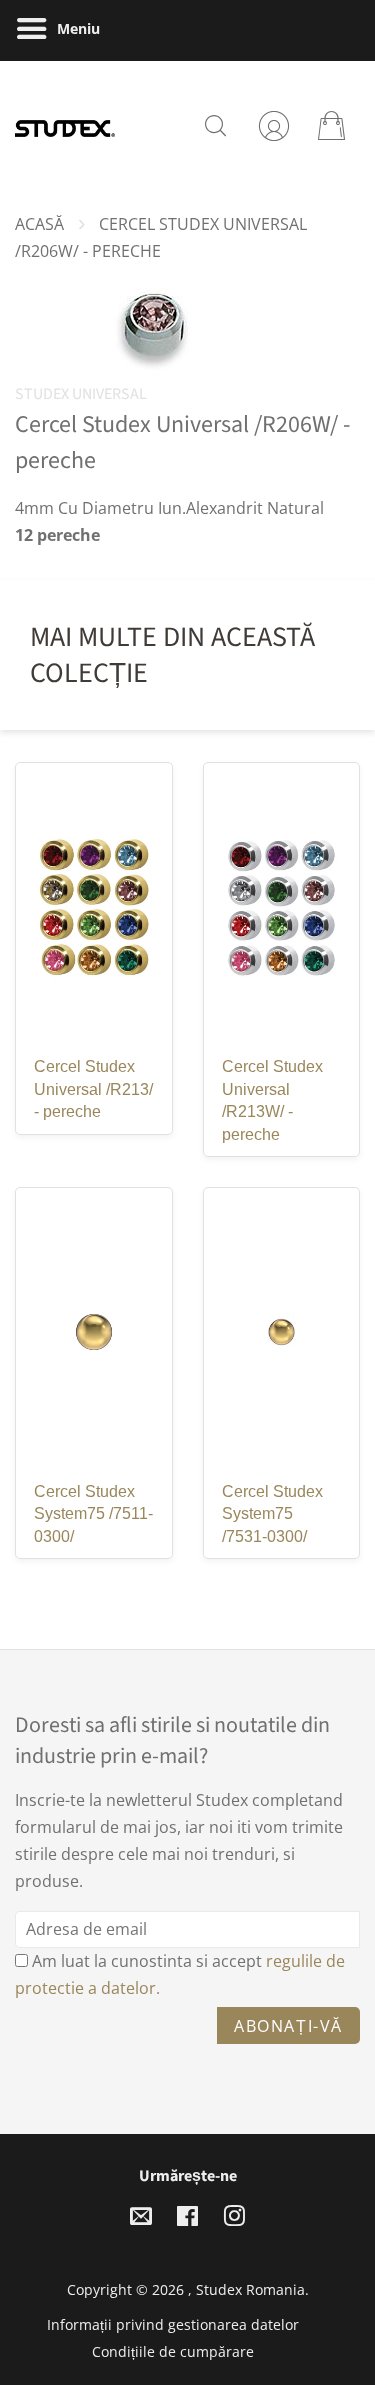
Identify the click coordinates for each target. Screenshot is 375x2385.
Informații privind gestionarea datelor (173, 2324)
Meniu (76, 28)
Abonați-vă (288, 2026)
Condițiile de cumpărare (173, 2351)
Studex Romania (250, 2289)
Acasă (39, 224)
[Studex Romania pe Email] (141, 2219)
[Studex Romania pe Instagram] (234, 2219)
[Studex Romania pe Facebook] (187, 2219)
